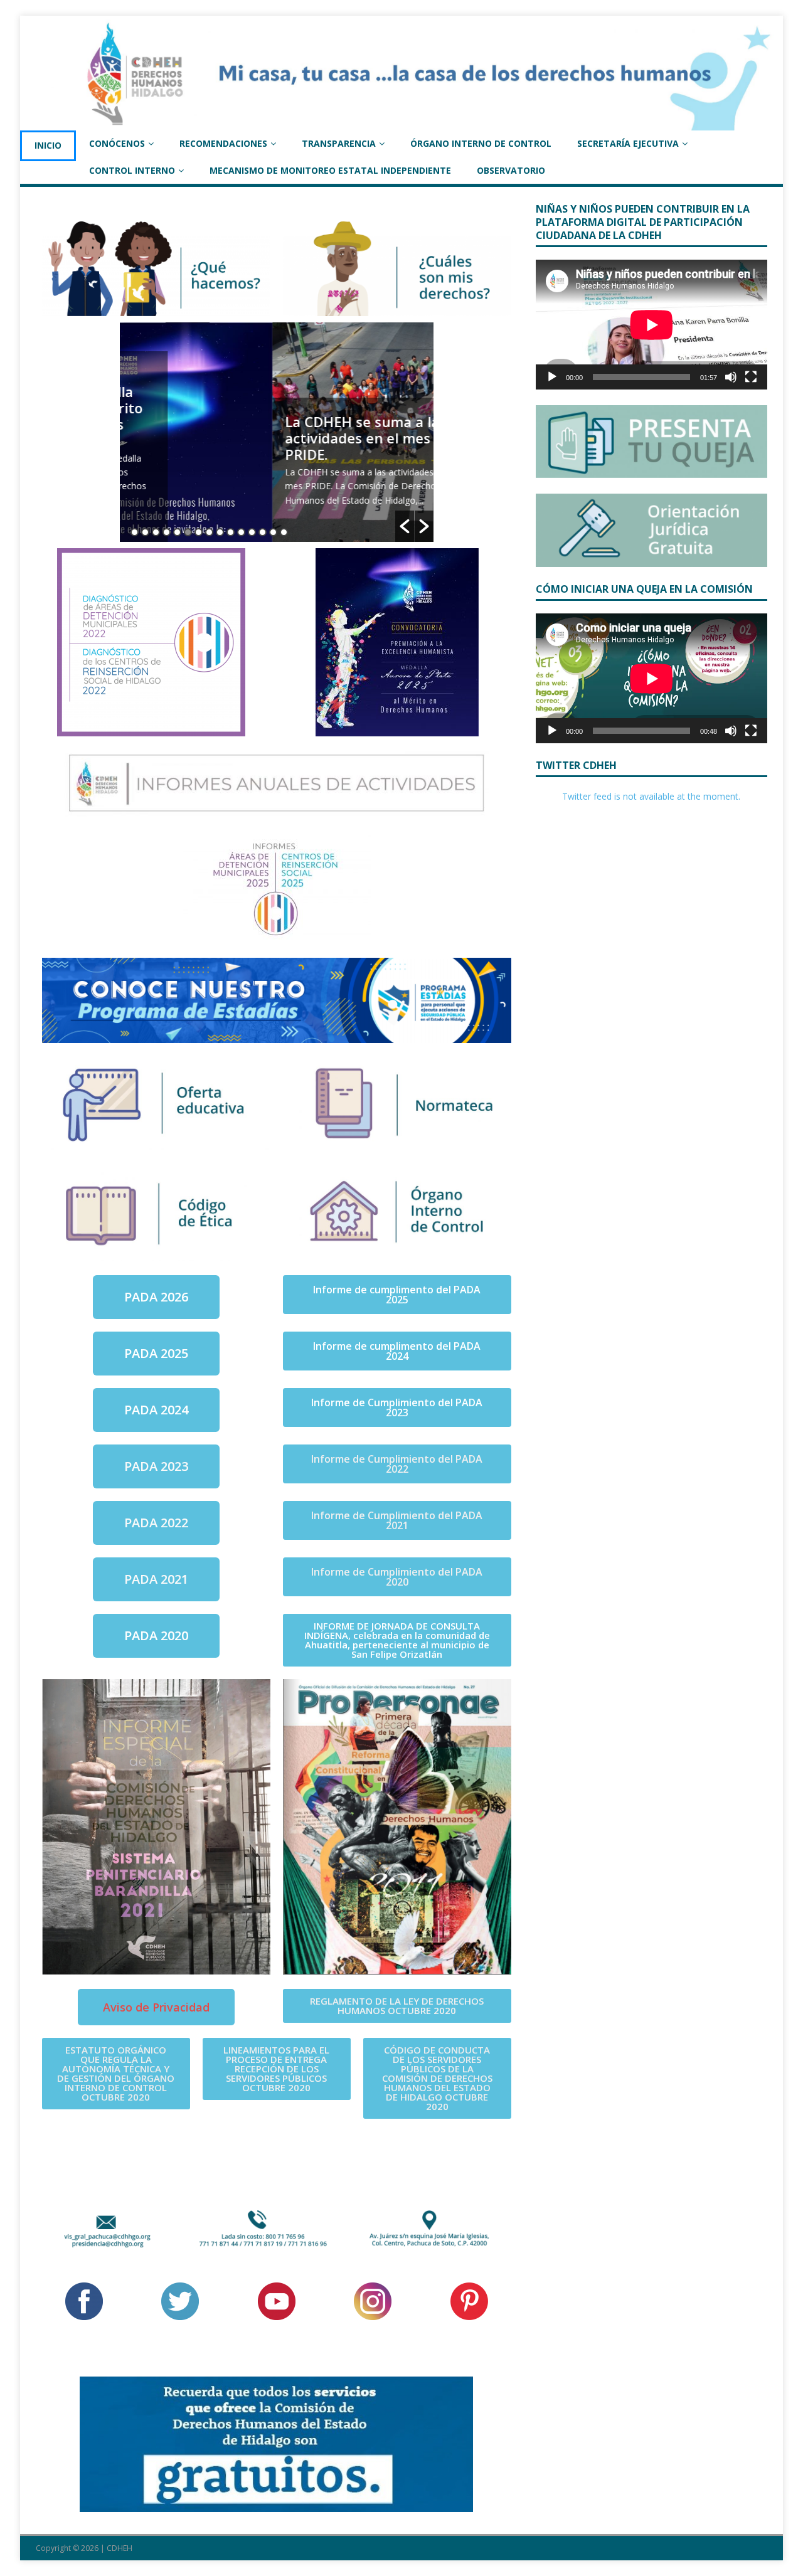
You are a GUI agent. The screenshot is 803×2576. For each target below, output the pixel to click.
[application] (651, 325)
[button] (405, 526)
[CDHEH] (401, 123)
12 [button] (252, 532)
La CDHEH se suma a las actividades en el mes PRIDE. (213, 438)
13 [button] (263, 532)
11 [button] (241, 532)
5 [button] (177, 532)
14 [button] (273, 532)
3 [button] (156, 532)
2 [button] (145, 532)
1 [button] (135, 532)
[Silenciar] (731, 377)
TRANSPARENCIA (339, 143)
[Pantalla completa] (751, 377)
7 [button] (199, 532)
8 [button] (209, 532)
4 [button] (167, 532)
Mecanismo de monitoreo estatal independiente (330, 170)
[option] (277, 432)
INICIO (48, 145)
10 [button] (231, 532)
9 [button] (220, 532)
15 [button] (284, 532)
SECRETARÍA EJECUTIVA (628, 143)
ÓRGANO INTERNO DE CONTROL (481, 143)
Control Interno (132, 170)
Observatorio (511, 170)
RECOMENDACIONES (223, 143)
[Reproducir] (552, 377)
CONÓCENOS (117, 143)
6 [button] (188, 532)
